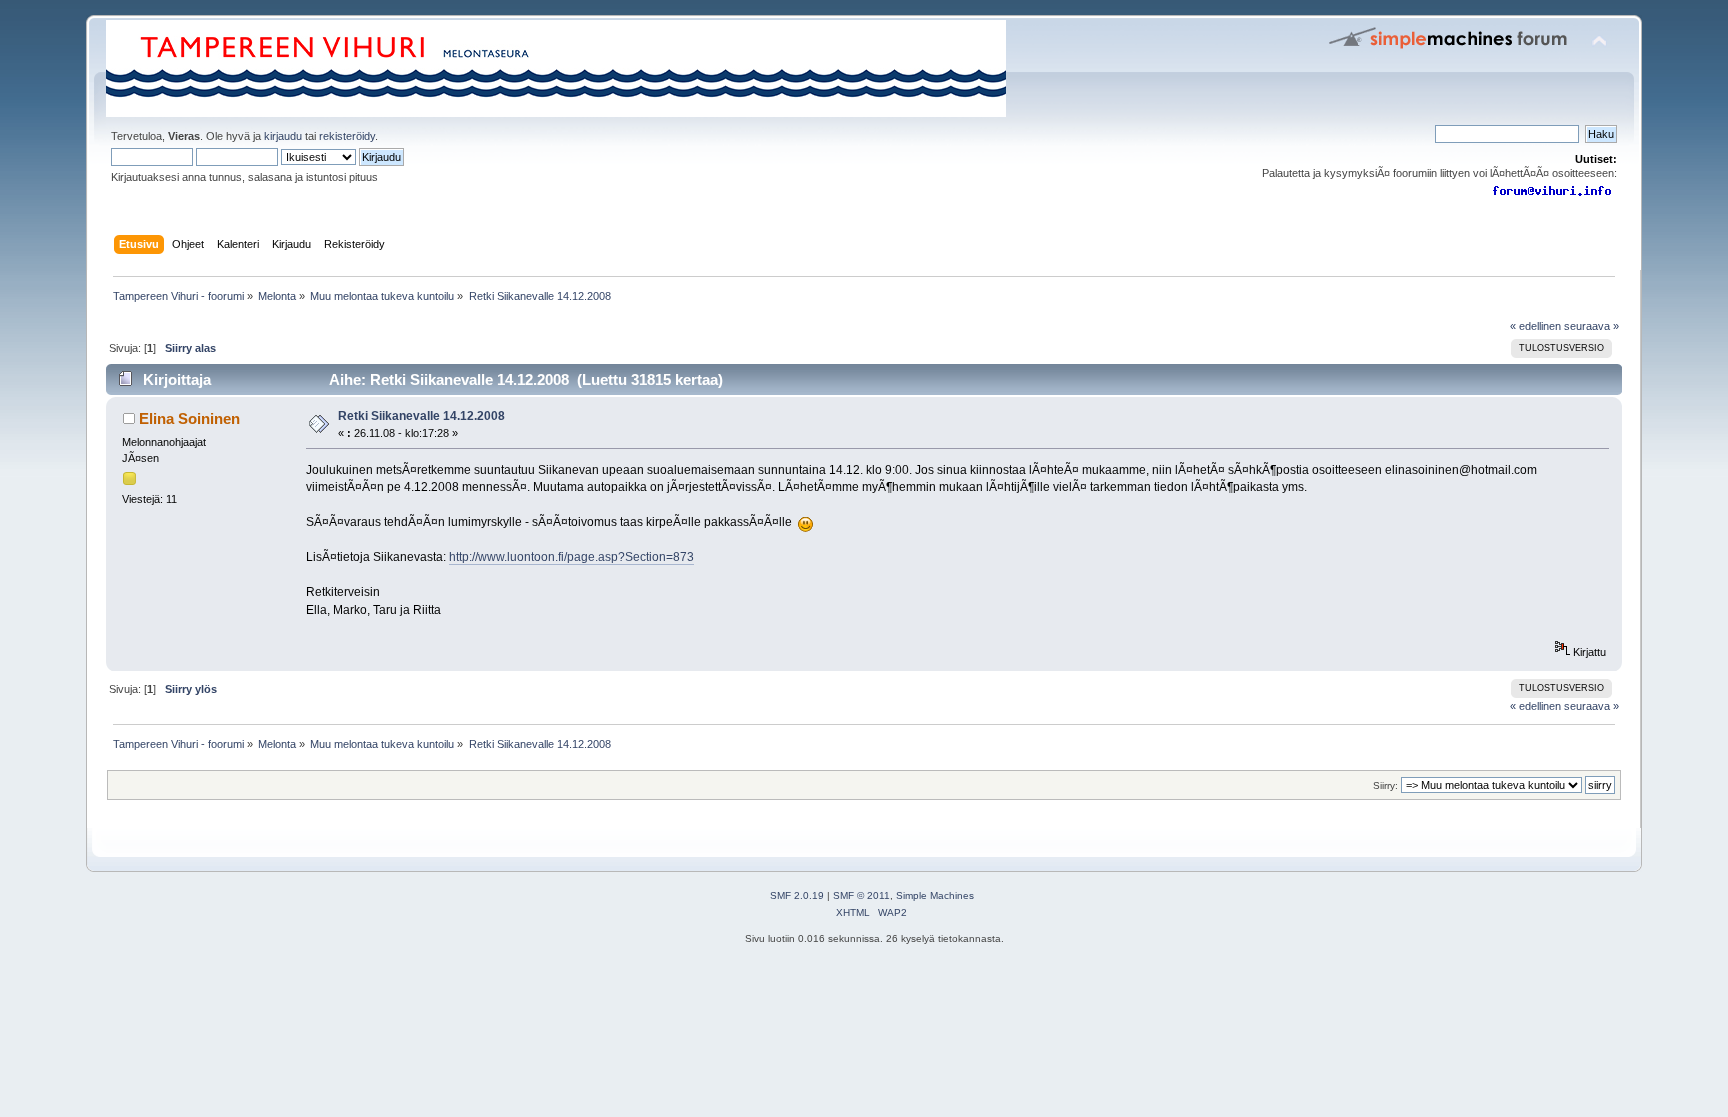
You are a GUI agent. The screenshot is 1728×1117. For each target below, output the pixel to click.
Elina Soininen (189, 418)
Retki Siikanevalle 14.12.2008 (421, 416)
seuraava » (1591, 326)
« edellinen (1535, 326)
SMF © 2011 (861, 895)
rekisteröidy (347, 136)
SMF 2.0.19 (797, 895)
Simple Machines (935, 895)
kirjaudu (283, 136)
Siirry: (1385, 785)
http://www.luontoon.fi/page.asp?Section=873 (571, 557)
